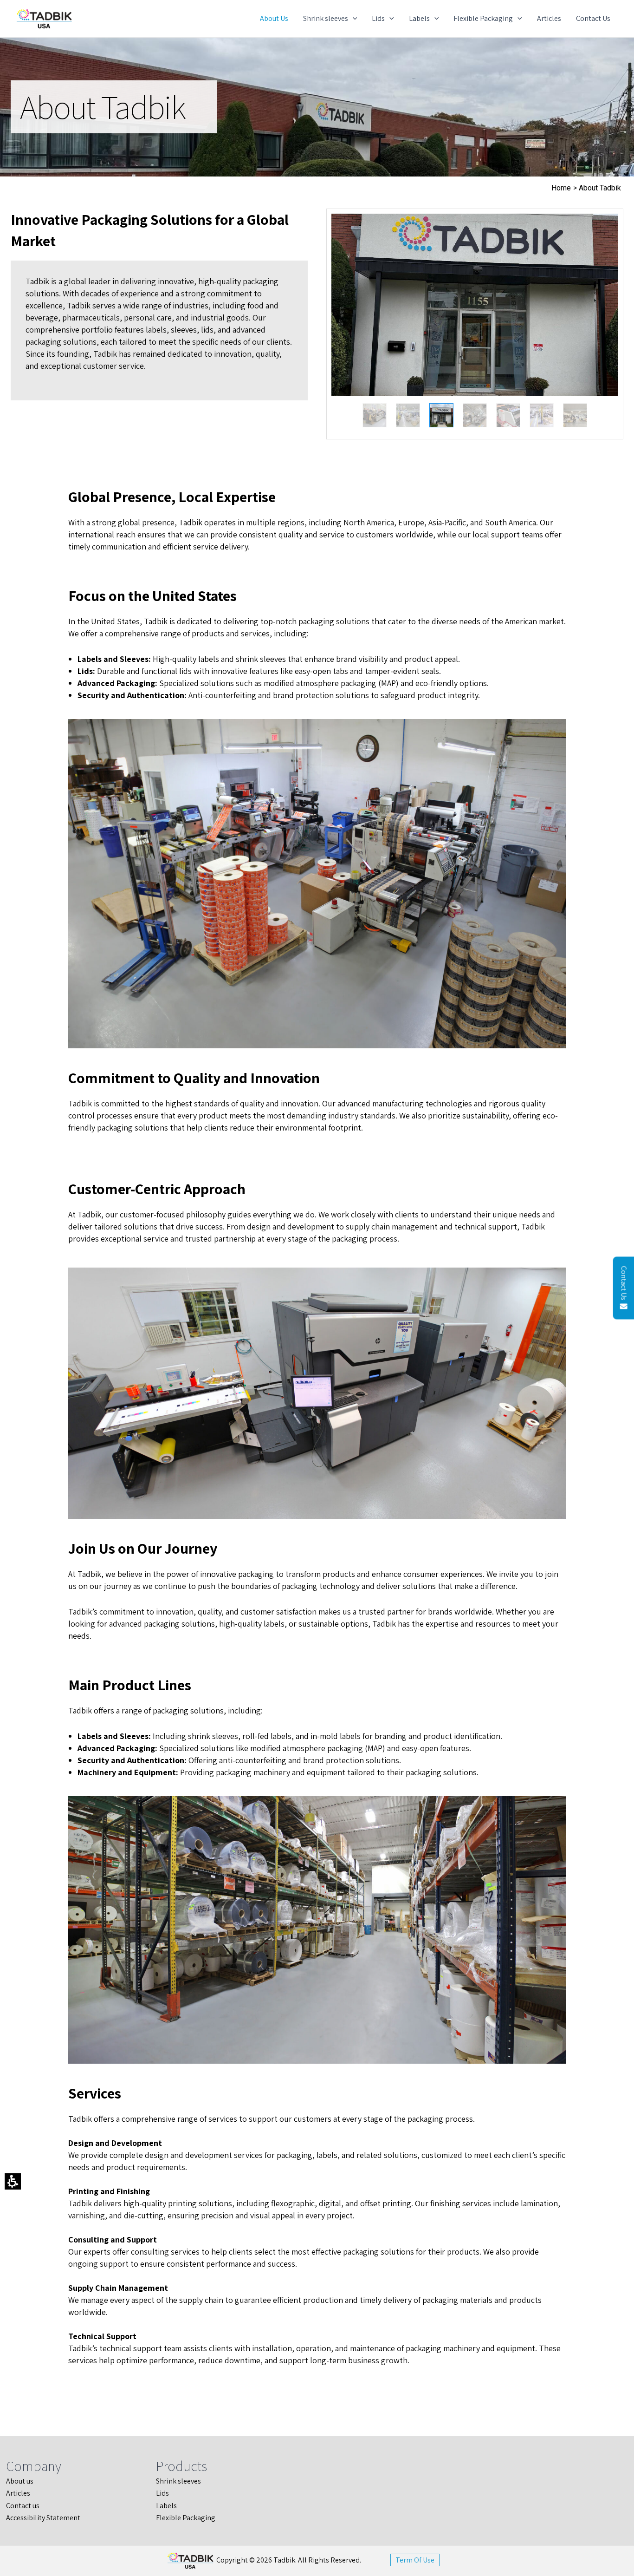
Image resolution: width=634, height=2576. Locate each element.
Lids (378, 18)
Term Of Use (415, 2560)
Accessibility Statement (43, 2518)
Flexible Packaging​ (483, 18)
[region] (475, 324)
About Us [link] (274, 18)
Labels (419, 18)
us (36, 2506)
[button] (475, 305)
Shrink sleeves (326, 18)
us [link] (30, 2481)
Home (561, 188)
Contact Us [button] (624, 1283)
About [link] (16, 2481)
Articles (549, 18)
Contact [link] (19, 2506)
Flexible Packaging (186, 2518)
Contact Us (593, 18)
